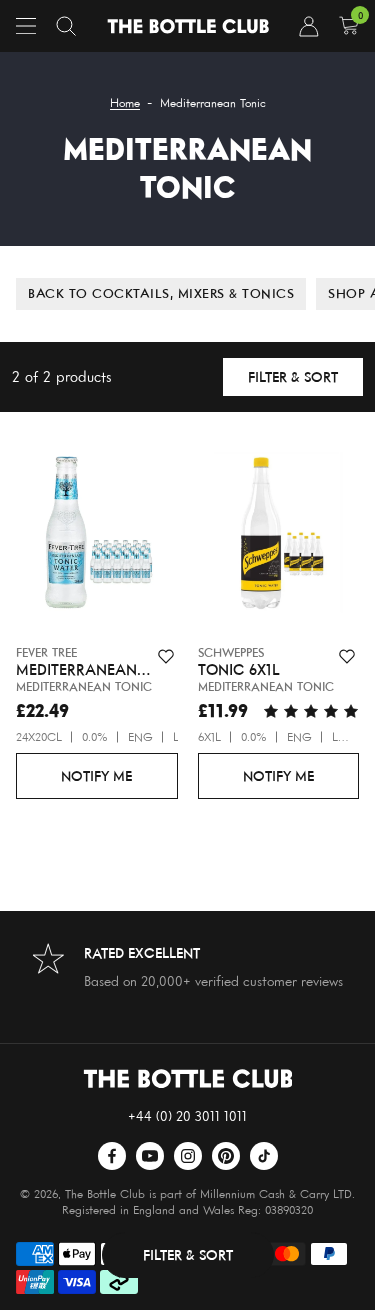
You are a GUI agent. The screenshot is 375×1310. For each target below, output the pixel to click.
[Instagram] (188, 1156)
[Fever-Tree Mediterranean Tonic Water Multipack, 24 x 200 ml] (97, 537)
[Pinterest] (226, 1156)
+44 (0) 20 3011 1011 (187, 1115)
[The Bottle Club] (188, 26)
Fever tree (46, 652)
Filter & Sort (293, 376)
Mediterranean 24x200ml (76, 670)
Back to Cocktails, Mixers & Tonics (161, 293)
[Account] (309, 26)
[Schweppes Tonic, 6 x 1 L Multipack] (279, 537)
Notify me (96, 775)
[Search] (66, 26)
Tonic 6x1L (239, 670)
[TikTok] (264, 1156)
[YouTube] (150, 1156)
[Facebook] (112, 1156)
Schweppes (231, 652)
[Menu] (26, 26)
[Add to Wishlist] (166, 657)
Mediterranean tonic (84, 686)
